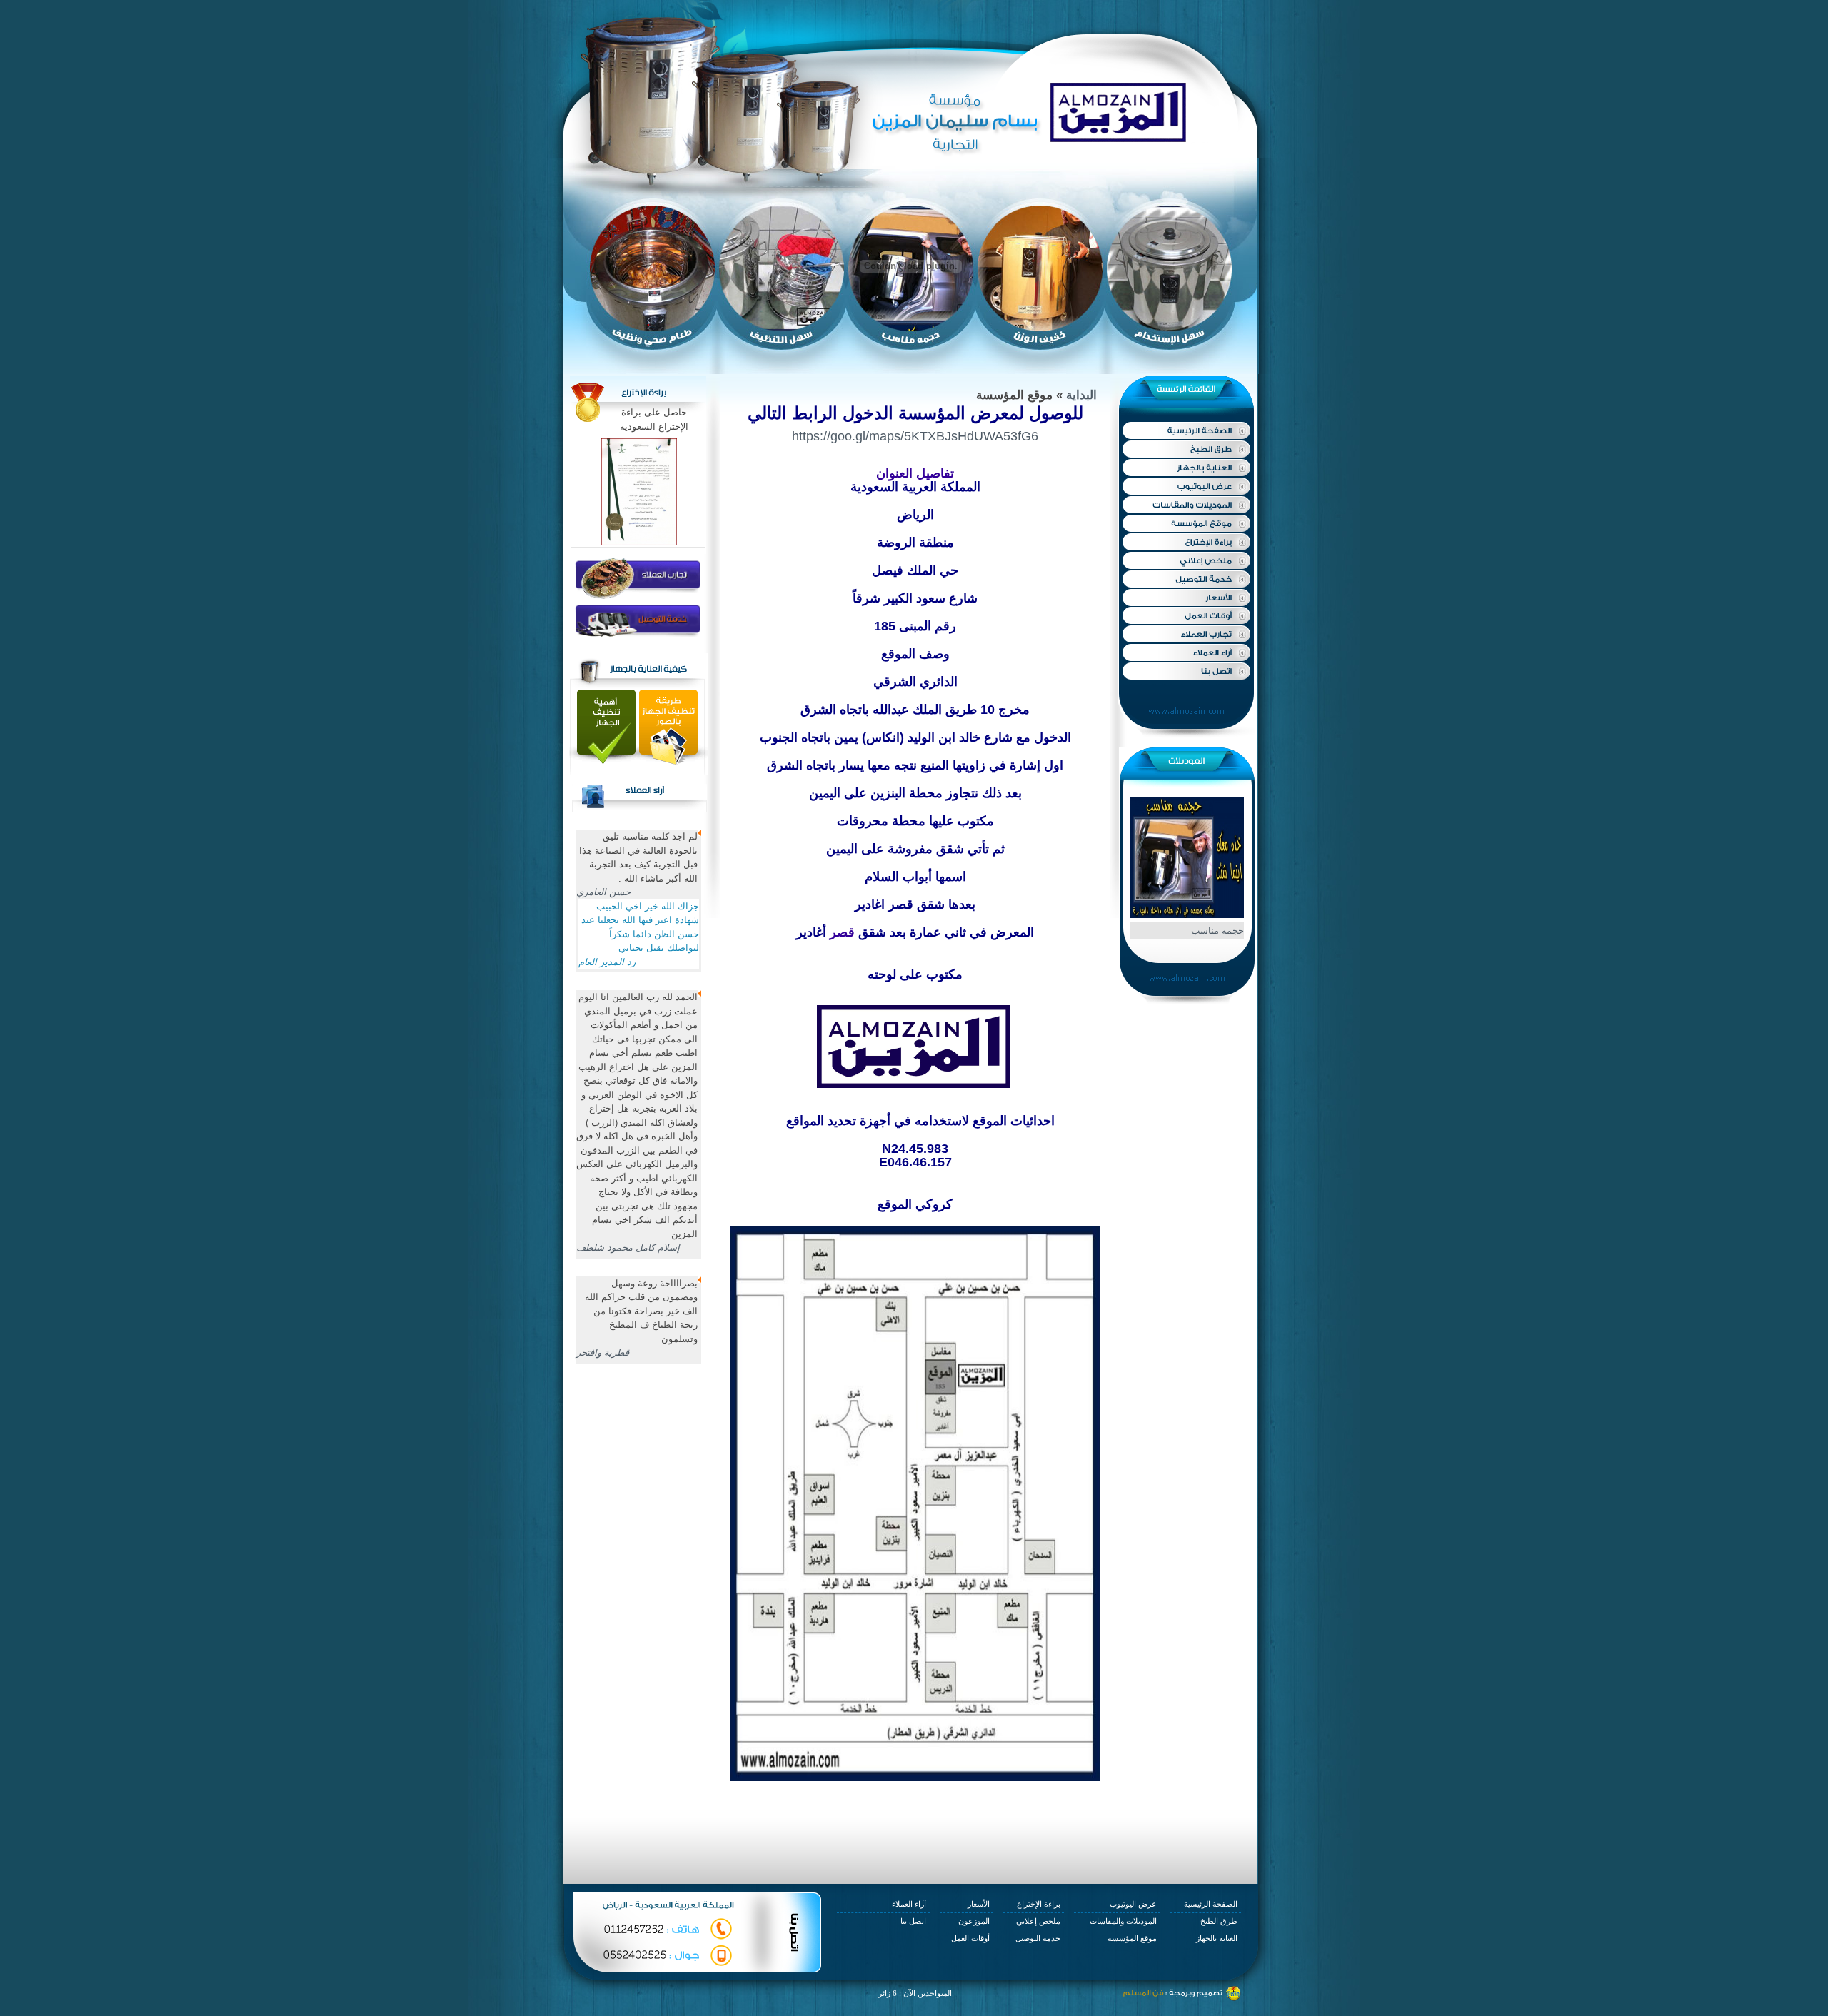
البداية (1081, 395)
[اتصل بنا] (1186, 670)
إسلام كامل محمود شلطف (628, 1248)
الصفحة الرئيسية (1211, 1904)
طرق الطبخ (1219, 1921)
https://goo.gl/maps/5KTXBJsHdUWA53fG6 (915, 436)
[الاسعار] (1186, 597)
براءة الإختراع (1039, 1904)
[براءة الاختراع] (1186, 543)
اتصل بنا (913, 1921)
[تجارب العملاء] (1186, 634)
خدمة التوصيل (1038, 1938)
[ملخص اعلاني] (1186, 560)
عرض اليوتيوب (1133, 1904)
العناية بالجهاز (1217, 1938)
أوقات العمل (970, 1938)
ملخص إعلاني (1038, 1921)
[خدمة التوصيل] (1186, 579)
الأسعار (979, 1904)
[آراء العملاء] (1186, 652)
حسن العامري (603, 892)
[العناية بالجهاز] (1186, 467)
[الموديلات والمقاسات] (1186, 505)
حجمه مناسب (1217, 931)
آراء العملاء (909, 1904)
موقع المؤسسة (1132, 1938)
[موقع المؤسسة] (1186, 524)
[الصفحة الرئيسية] (1186, 431)
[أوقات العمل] (1186, 615)
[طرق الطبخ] (1186, 449)
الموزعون (974, 1921)
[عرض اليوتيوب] (1186, 486)
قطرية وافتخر (603, 1352)
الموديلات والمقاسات (1123, 1921)
